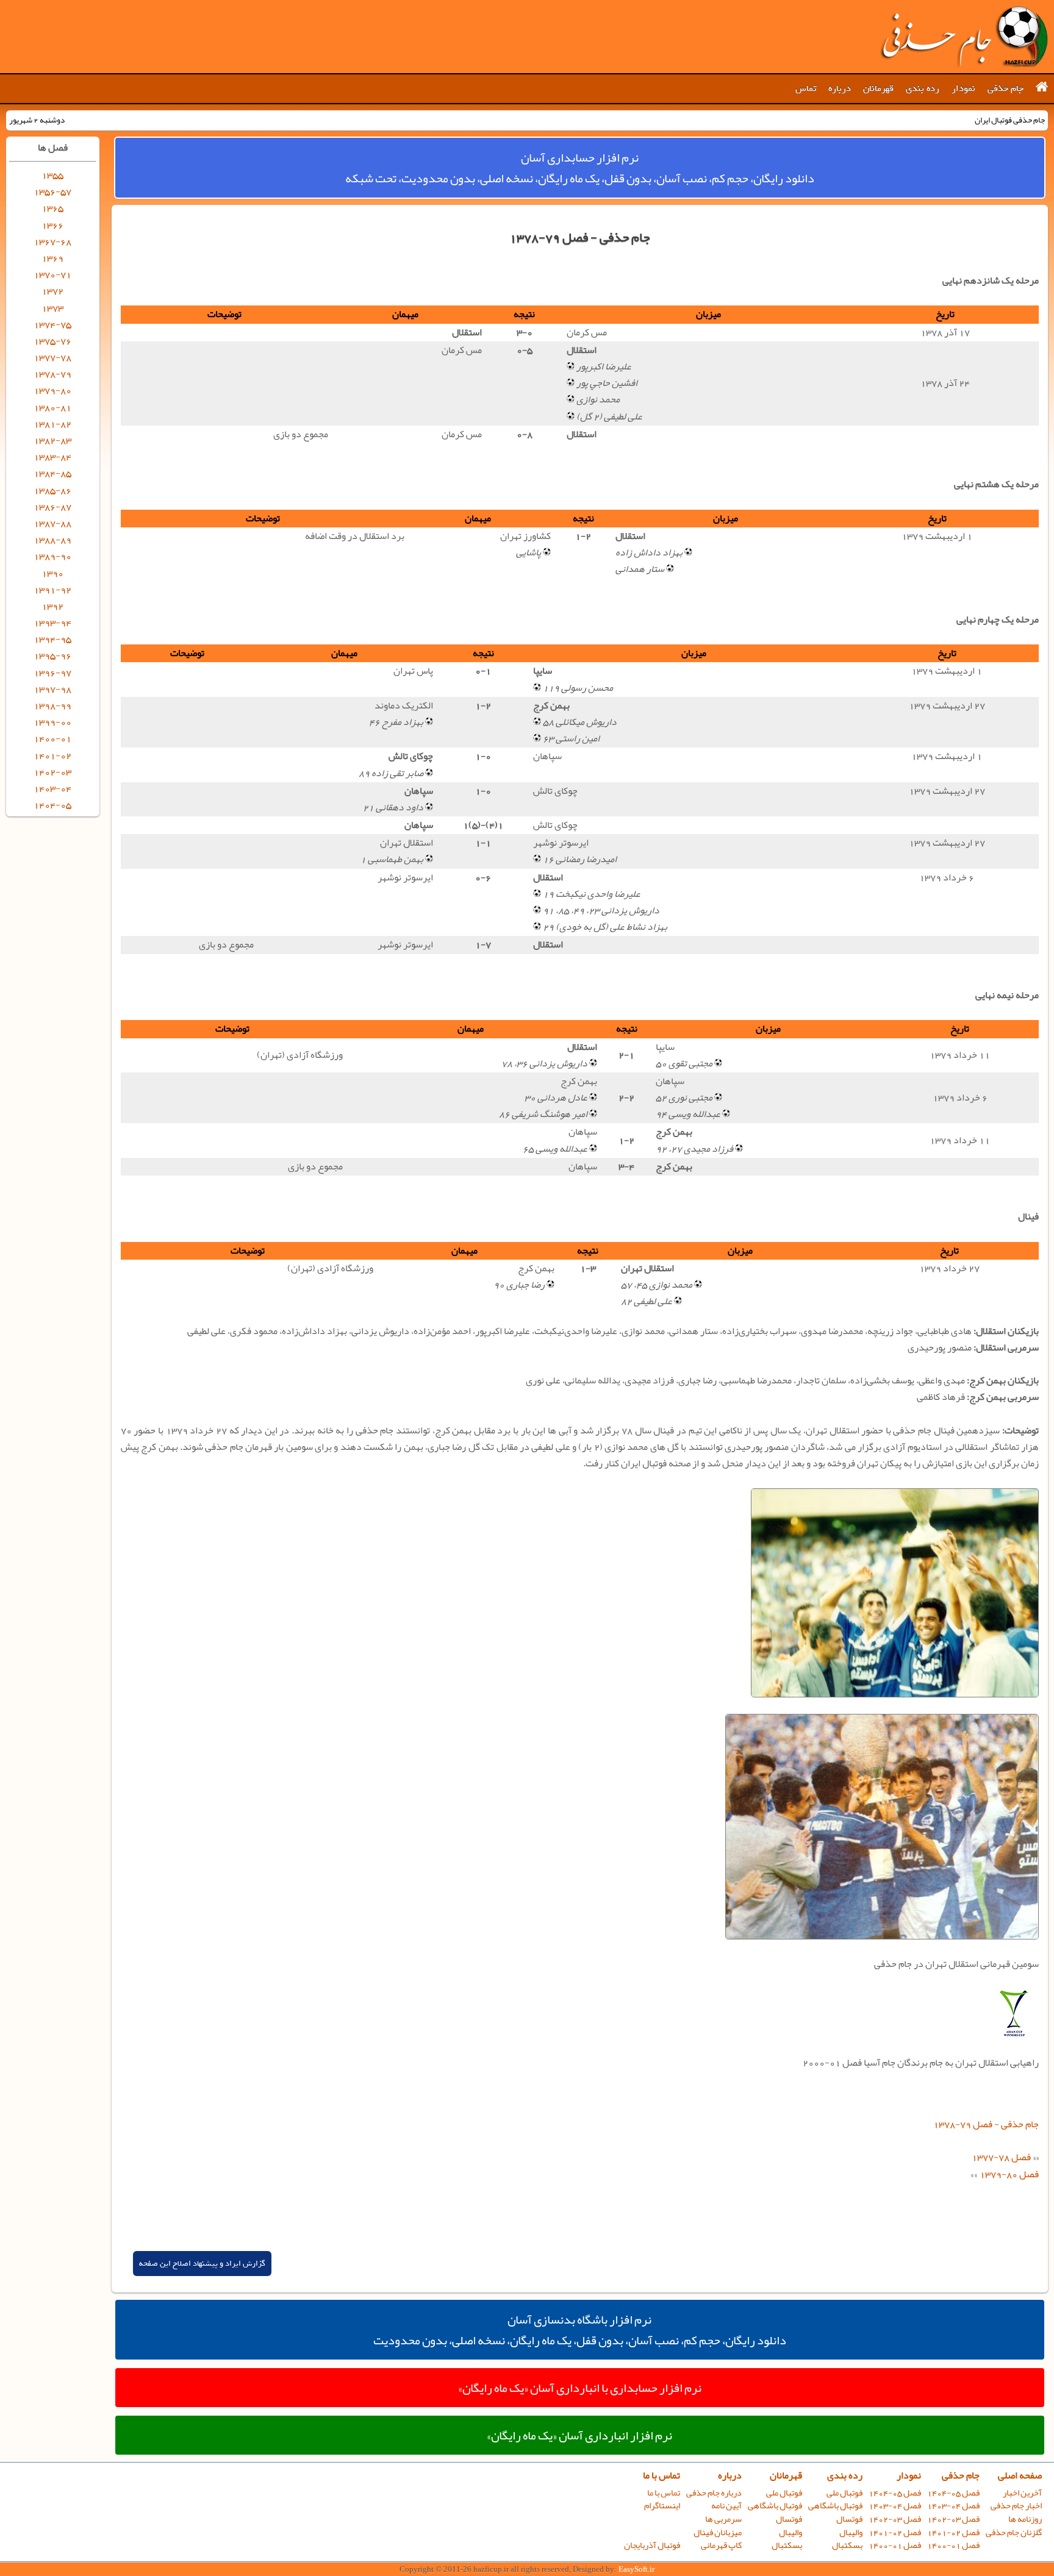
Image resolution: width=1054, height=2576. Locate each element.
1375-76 (52, 341)
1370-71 (52, 274)
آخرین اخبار (1022, 2493)
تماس (806, 88)
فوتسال (849, 2519)
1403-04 (52, 788)
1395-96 (52, 655)
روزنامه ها (1025, 2519)
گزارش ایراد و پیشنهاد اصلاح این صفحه (202, 2264)
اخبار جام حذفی (1016, 2506)
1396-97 (52, 673)
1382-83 (52, 440)
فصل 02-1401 (953, 2532)
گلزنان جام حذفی (1014, 2532)
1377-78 (52, 357)
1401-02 (52, 755)
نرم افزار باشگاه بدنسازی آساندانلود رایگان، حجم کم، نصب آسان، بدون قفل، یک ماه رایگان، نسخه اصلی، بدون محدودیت (580, 2330)
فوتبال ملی (844, 2493)
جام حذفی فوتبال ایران (964, 37)
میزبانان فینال (718, 2532)
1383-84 (52, 457)
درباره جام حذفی (714, 2493)
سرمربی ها (723, 2519)
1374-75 (52, 324)
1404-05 (52, 805)
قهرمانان (878, 88)
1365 (52, 208)
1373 (52, 308)
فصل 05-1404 (953, 2493)
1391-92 (52, 590)
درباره (840, 88)
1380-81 (52, 407)
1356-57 (52, 191)
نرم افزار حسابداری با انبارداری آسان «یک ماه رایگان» (580, 2388)
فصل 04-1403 (953, 2506)
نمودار (963, 88)
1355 (52, 175)
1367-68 (52, 241)
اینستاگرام (662, 2506)
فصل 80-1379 (1009, 2174)
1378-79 (52, 374)
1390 (52, 573)
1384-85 (52, 473)
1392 (52, 606)
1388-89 (52, 540)
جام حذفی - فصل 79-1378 (986, 2124)
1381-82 (52, 424)
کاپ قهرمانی (721, 2545)
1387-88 (52, 523)
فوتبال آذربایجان (652, 2545)
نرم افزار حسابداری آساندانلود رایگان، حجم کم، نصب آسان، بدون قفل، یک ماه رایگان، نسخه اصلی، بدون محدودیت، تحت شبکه (580, 168)
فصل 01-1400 (953, 2545)
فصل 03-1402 (953, 2519)
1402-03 (52, 772)
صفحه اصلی (1020, 2475)
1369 (52, 258)
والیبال (851, 2532)
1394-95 (52, 639)
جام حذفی (1006, 88)
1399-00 (52, 722)
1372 (52, 291)
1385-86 (52, 490)
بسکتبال (847, 2545)
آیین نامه (726, 2506)
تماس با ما (661, 2475)
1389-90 (52, 556)
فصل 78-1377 (1001, 2157)
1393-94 (52, 623)
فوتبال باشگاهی (835, 2506)
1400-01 (52, 738)
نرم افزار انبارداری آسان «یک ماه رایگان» (579, 2435)
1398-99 (52, 705)
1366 (52, 225)
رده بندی (923, 88)
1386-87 (52, 507)
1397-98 (52, 689)
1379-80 (52, 390)
